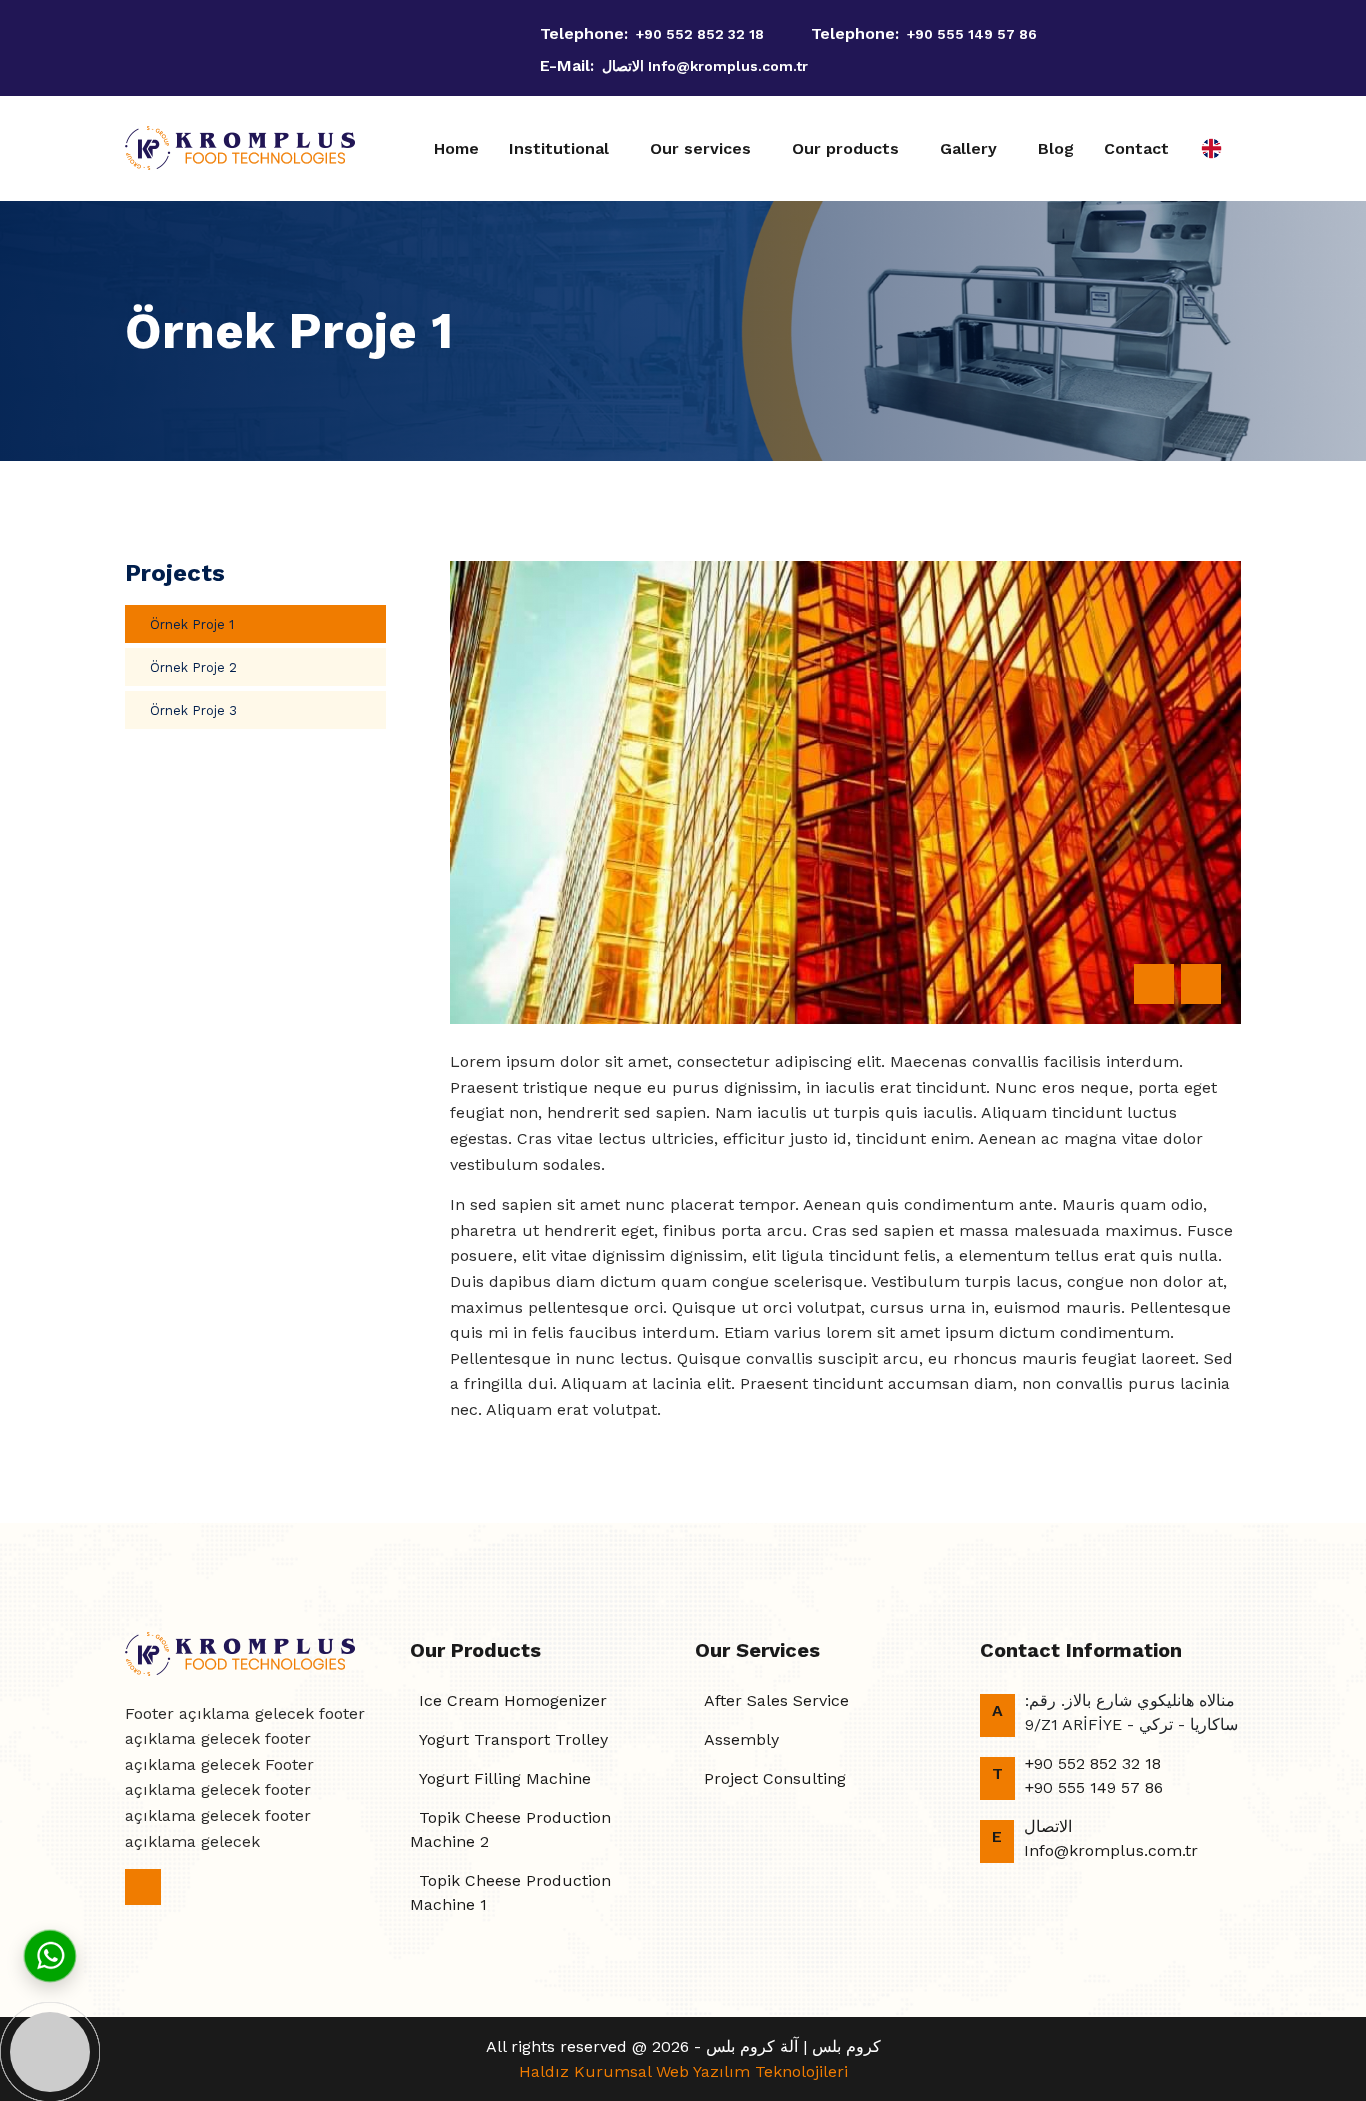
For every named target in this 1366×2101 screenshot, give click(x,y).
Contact (1136, 148)
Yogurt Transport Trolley (513, 1739)
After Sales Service (776, 1700)
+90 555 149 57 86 (972, 34)
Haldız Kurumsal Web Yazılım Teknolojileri (683, 2071)
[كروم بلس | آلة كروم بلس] (240, 148)
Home (456, 148)
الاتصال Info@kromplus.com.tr (705, 66)
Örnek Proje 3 (193, 710)
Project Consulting (775, 1778)
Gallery (968, 148)
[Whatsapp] (50, 1954)
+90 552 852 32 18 (700, 34)
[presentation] (1154, 984)
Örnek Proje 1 (192, 624)
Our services (700, 148)
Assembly (741, 1739)
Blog (1056, 148)
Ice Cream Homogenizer (513, 1700)
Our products (845, 148)
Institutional (559, 148)
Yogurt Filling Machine (505, 1778)
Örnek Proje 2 (193, 667)
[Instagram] (131, 48)
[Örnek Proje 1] (845, 792)
